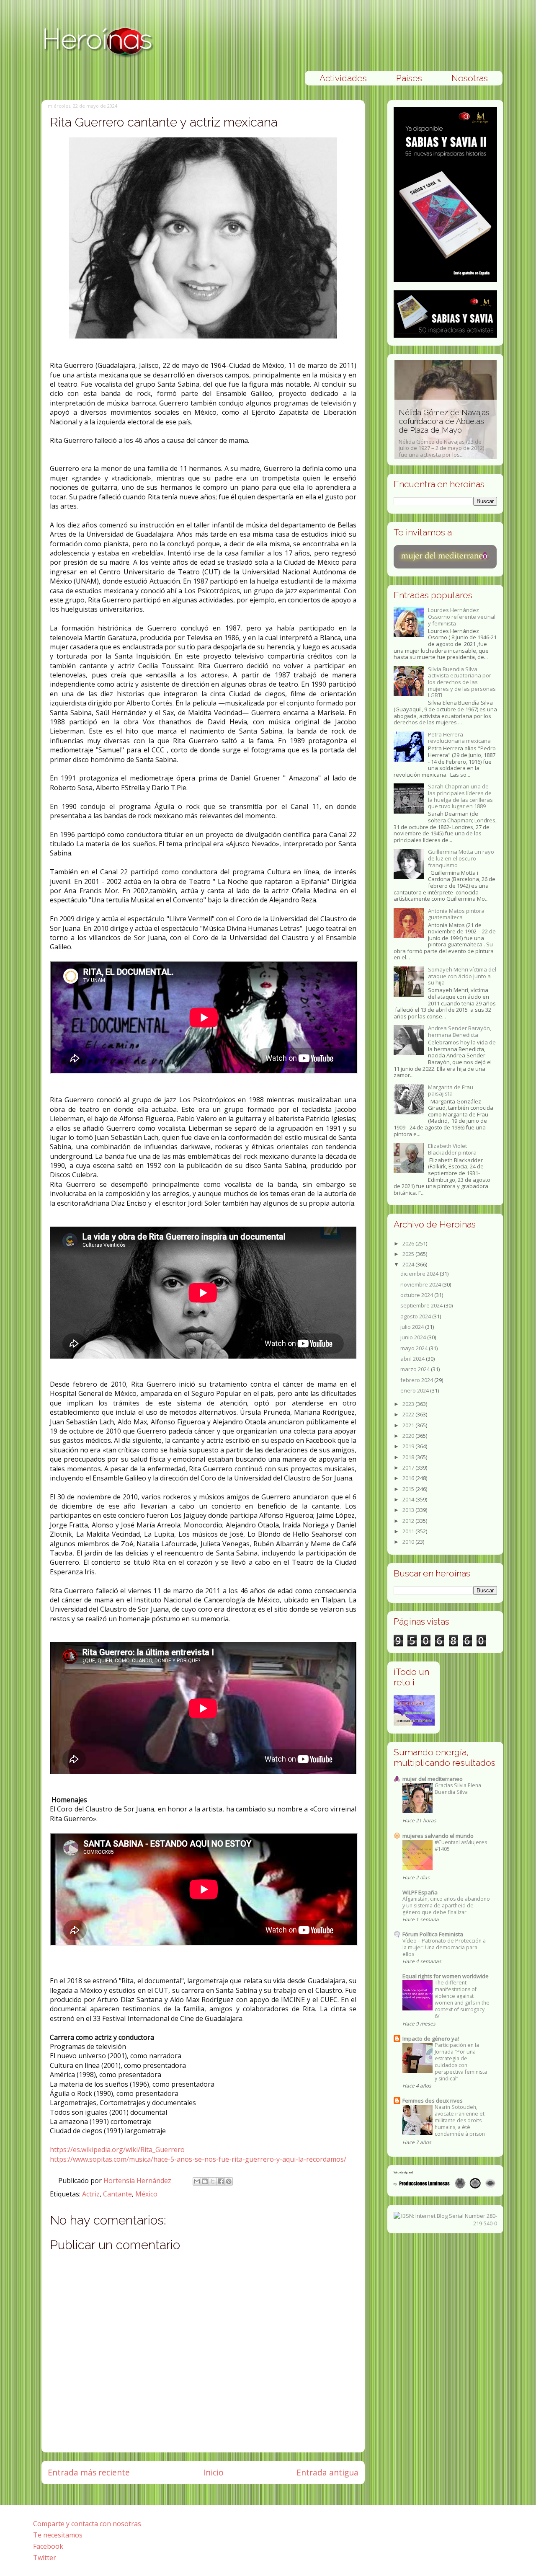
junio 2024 (414, 1337)
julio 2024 (413, 1327)
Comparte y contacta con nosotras (87, 2524)
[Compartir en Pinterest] (229, 2181)
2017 (409, 1468)
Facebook (48, 2546)
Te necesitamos (58, 2535)
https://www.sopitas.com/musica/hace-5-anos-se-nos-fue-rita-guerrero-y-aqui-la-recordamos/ (198, 2159)
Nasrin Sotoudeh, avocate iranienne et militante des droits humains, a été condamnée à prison (460, 2120)
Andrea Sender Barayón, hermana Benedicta (460, 1031)
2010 (409, 1542)
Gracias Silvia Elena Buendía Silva (458, 1789)
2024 (409, 1264)
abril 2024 (413, 1359)
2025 (409, 1254)
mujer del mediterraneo (433, 1779)
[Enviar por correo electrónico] (197, 2181)
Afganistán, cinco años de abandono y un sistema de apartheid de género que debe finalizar (446, 1906)
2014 (409, 1499)
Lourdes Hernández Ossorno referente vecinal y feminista (462, 616)
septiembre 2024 (422, 1305)
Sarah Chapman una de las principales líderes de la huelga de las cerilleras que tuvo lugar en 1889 (460, 796)
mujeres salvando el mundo (438, 1836)
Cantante (117, 2194)
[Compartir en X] (213, 2181)
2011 (409, 1531)
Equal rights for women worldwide (446, 1976)
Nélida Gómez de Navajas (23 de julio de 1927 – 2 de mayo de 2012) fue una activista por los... (444, 433)
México (146, 2194)
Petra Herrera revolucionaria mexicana (459, 738)
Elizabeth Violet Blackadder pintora (452, 1149)
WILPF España (420, 1892)
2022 (409, 1414)
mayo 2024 (415, 1348)
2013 (409, 1510)
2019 (409, 1446)
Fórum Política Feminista (433, 1934)
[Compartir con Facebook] (221, 2181)
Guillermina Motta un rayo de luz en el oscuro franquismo (461, 858)
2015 (409, 1489)
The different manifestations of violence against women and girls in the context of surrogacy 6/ (462, 1999)
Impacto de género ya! (431, 2039)
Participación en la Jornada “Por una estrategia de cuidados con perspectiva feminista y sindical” (461, 2062)
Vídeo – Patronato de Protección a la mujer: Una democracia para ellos (444, 1947)
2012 (409, 1521)
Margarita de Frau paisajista (451, 1090)
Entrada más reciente (89, 2472)
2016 (409, 1478)
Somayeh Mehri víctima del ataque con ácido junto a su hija (462, 976)
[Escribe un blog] (205, 2181)
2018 (409, 1457)
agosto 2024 (416, 1316)
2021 (409, 1425)
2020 (409, 1436)
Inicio (213, 2472)
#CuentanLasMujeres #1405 (461, 1846)
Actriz (91, 2194)
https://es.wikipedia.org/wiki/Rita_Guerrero (117, 2150)
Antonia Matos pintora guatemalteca (456, 914)
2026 (409, 1243)
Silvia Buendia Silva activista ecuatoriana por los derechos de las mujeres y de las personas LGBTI (462, 682)
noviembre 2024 (421, 1284)
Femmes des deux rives (433, 2101)
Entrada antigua (327, 2472)
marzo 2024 (416, 1369)
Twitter (45, 2558)
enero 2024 (415, 1390)
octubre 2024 (417, 1295)
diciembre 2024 (420, 1274)
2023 (409, 1404)
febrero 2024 (417, 1380)
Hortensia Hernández (138, 2181)
